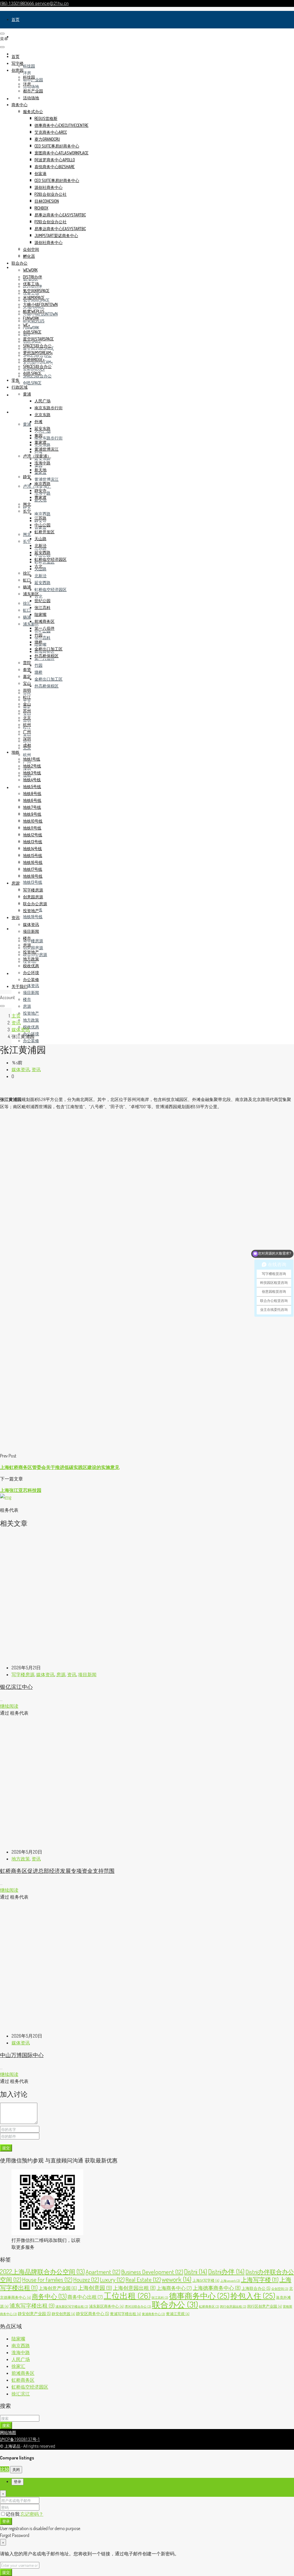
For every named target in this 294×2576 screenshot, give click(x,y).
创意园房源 (33, 948)
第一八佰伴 (45, 628)
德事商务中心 (199, 2296)
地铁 (16, 787)
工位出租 (127, 2296)
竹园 (38, 665)
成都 (27, 745)
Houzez (86, 2279)
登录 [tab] (18, 2482)
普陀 (27, 663)
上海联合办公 (256, 2288)
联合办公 (20, 263)
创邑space (32, 383)
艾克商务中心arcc (51, 132)
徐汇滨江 (21, 2394)
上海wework (230, 2281)
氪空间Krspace (36, 291)
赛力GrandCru (47, 139)
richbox (41, 208)
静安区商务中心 (93, 2313)
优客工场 (31, 284)
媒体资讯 (31, 985)
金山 (27, 704)
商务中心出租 (85, 2297)
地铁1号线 (32, 759)
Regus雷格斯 (46, 118)
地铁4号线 (32, 780)
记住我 (13, 2514)
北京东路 (42, 415)
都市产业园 (33, 91)
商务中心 (20, 105)
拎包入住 (253, 2296)
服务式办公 (33, 112)
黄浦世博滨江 (47, 479)
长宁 (27, 541)
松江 (27, 697)
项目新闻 (31, 992)
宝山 (27, 683)
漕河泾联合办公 (138, 2306)
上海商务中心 (174, 2288)
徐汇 (27, 603)
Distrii (196, 2271)
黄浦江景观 (178, 2314)
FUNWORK (31, 328)
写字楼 (18, 37)
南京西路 (42, 514)
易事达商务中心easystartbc (60, 215)
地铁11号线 (32, 828)
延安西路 (42, 583)
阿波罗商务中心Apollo (55, 160)
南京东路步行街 (49, 438)
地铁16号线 (33, 862)
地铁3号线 (32, 773)
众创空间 (31, 249)
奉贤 (27, 669)
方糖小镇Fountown (40, 304)
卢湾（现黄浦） (37, 456)
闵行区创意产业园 (265, 2306)
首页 (16, 19)
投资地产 (31, 1013)
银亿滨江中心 (16, 1687)
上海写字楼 (260, 2280)
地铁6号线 (32, 800)
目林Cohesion (47, 201)
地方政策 (31, 1020)
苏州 (27, 711)
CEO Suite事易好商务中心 (57, 146)
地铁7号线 (32, 807)
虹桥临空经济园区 (51, 589)
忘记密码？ (32, 2514)
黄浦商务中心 (153, 2314)
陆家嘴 (40, 614)
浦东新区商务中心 (106, 2306)
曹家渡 (40, 497)
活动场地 (31, 87)
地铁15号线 (33, 855)
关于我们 (20, 986)
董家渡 (40, 442)
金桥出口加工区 (49, 679)
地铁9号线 (32, 814)
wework (30, 270)
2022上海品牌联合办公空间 (42, 2271)
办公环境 (31, 973)
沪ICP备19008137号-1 (20, 2439)
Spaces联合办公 (37, 346)
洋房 (27, 73)
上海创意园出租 (134, 2288)
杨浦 (27, 617)
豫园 (38, 435)
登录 (6, 2521)
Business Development (152, 2272)
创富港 (40, 174)
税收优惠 (31, 1027)
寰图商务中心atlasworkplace (61, 153)
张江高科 (42, 638)
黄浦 (27, 424)
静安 (27, 477)
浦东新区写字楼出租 (72, 2306)
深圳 (27, 738)
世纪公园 (42, 601)
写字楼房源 (33, 941)
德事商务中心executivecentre (61, 125)
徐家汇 (18, 2366)
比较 (5, 2469)
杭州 (27, 755)
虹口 (27, 610)
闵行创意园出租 (233, 2306)
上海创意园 (95, 2288)
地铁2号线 (32, 766)
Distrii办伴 (226, 2271)
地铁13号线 (33, 882)
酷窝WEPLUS (34, 311)
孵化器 (29, 256)
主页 (16, 1016)
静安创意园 (63, 2314)
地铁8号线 (32, 793)
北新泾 (40, 576)
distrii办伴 (33, 277)
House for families (47, 2279)
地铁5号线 (32, 787)
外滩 (38, 421)
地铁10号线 (33, 821)
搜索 (6, 2425)
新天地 (40, 470)
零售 (16, 395)
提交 (6, 2148)
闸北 (27, 534)
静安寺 (40, 490)
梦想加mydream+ (38, 353)
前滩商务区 (45, 621)
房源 (16, 929)
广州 (27, 731)
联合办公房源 (35, 904)
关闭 (16, 2469)
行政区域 (20, 412)
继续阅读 (9, 1706)
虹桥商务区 (209, 2306)
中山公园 (42, 525)
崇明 (27, 690)
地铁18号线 (33, 917)
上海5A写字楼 (206, 2280)
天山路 (40, 539)
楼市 (27, 999)
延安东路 (42, 459)
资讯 (16, 973)
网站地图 (8, 2432)
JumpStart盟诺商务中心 (56, 235)
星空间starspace (38, 339)
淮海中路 (42, 463)
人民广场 (42, 401)
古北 (38, 596)
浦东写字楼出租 (32, 2305)
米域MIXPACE (34, 297)
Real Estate (143, 2279)
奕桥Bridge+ (34, 359)
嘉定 (27, 676)
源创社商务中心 (49, 187)
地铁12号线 (33, 835)
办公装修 (31, 1041)
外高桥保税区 (47, 686)
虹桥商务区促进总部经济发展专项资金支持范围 (57, 1871)
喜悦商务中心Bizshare (55, 167)
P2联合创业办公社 (51, 194)
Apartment (103, 2272)
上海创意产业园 (58, 2288)
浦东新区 (31, 594)
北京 (27, 718)
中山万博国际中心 (22, 2055)
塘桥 (38, 672)
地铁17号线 (33, 869)
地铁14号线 (32, 849)
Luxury (112, 2279)
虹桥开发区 (45, 532)
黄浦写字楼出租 (125, 2314)
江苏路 (40, 518)
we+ (27, 325)
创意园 (18, 70)
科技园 (29, 66)
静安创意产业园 (34, 2313)
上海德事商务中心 (217, 2288)
